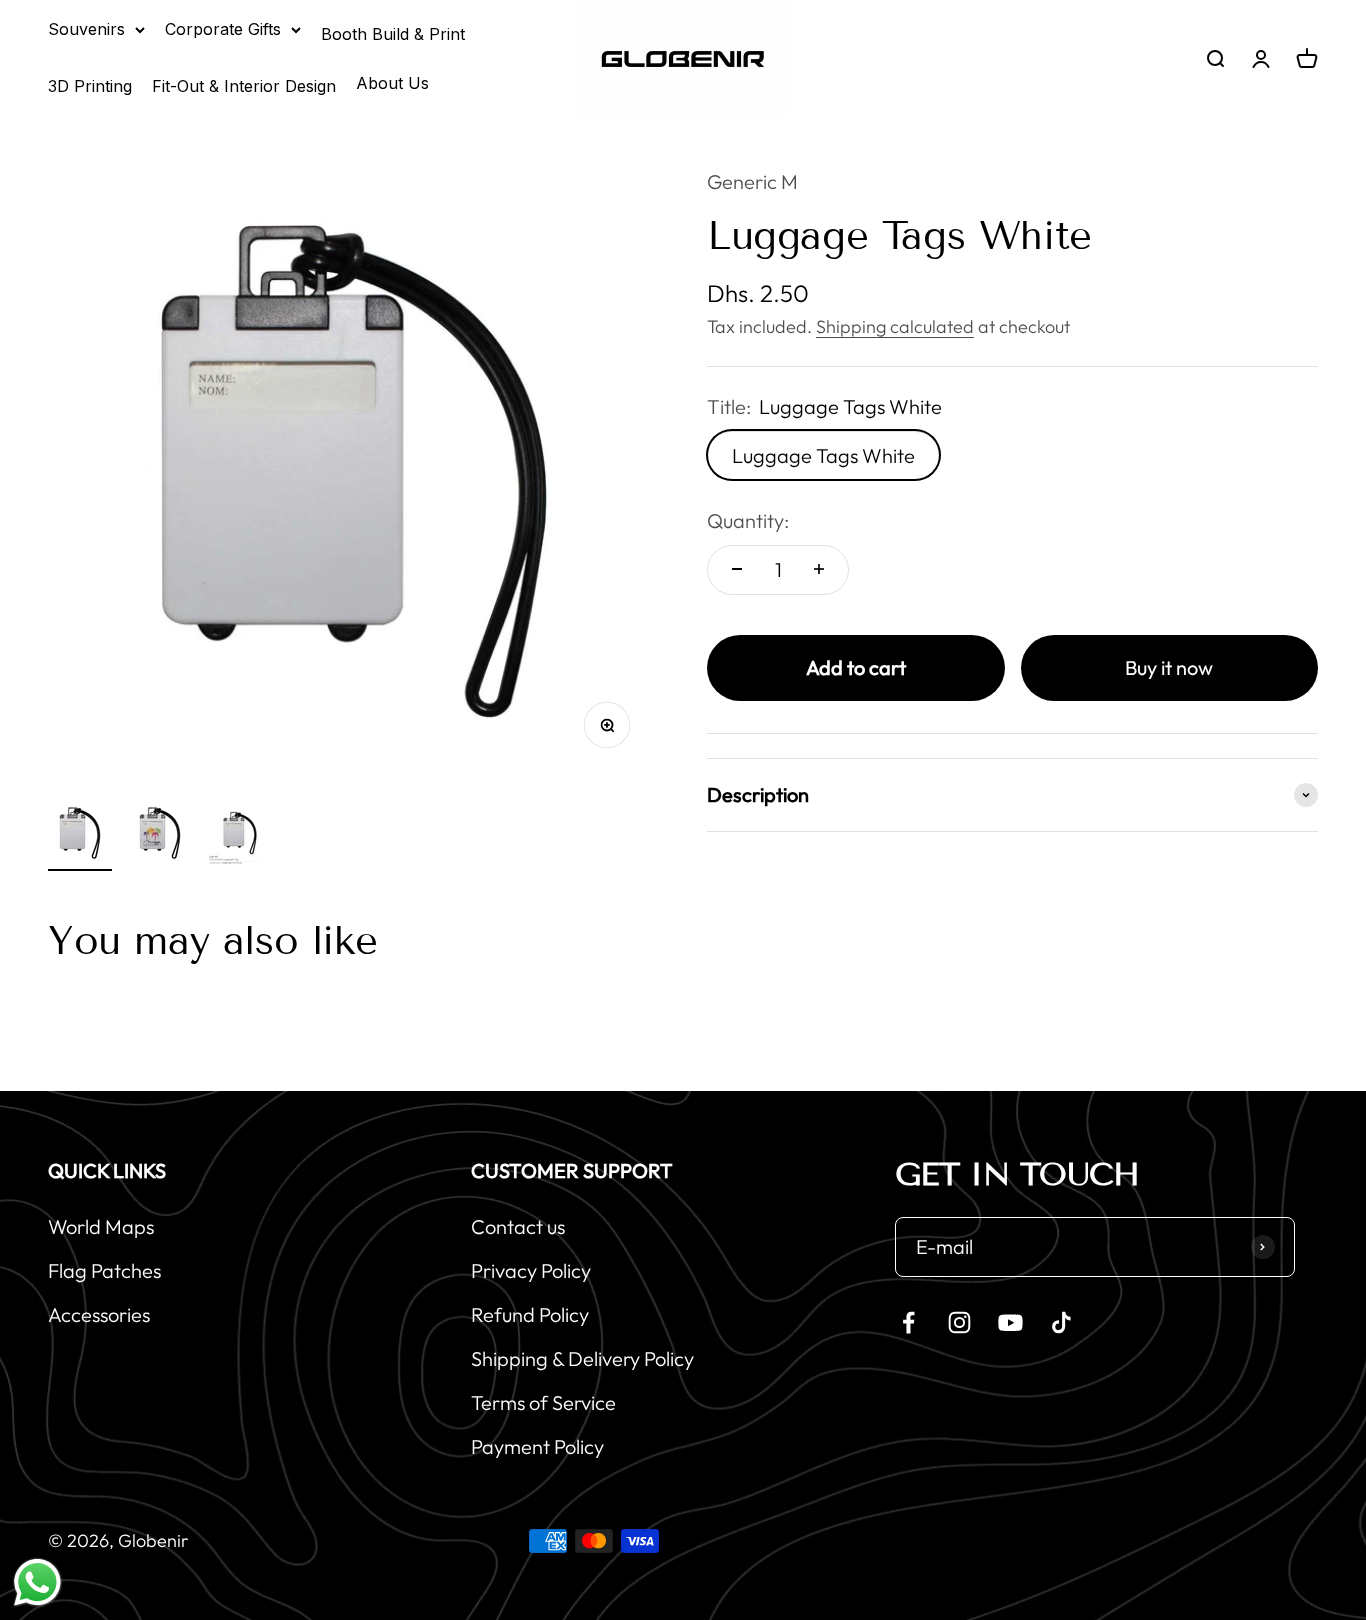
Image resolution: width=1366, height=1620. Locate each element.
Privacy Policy (531, 1270)
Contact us (518, 1226)
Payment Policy (537, 1446)
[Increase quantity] (819, 569)
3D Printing (90, 86)
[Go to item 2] (160, 836)
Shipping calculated (895, 325)
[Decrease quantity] (737, 569)
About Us (392, 83)
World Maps (101, 1226)
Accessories (99, 1314)
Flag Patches (104, 1270)
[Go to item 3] (240, 836)
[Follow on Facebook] (908, 1322)
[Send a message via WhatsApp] (37, 1582)
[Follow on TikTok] (1061, 1322)
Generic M (752, 181)
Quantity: (748, 519)
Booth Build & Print (393, 34)
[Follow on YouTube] (1010, 1322)
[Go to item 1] (80, 836)
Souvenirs (86, 29)
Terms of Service (543, 1402)
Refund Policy (530, 1314)
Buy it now (1169, 666)
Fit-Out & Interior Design (244, 86)
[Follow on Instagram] (959, 1322)
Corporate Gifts (223, 29)
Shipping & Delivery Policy (582, 1358)
